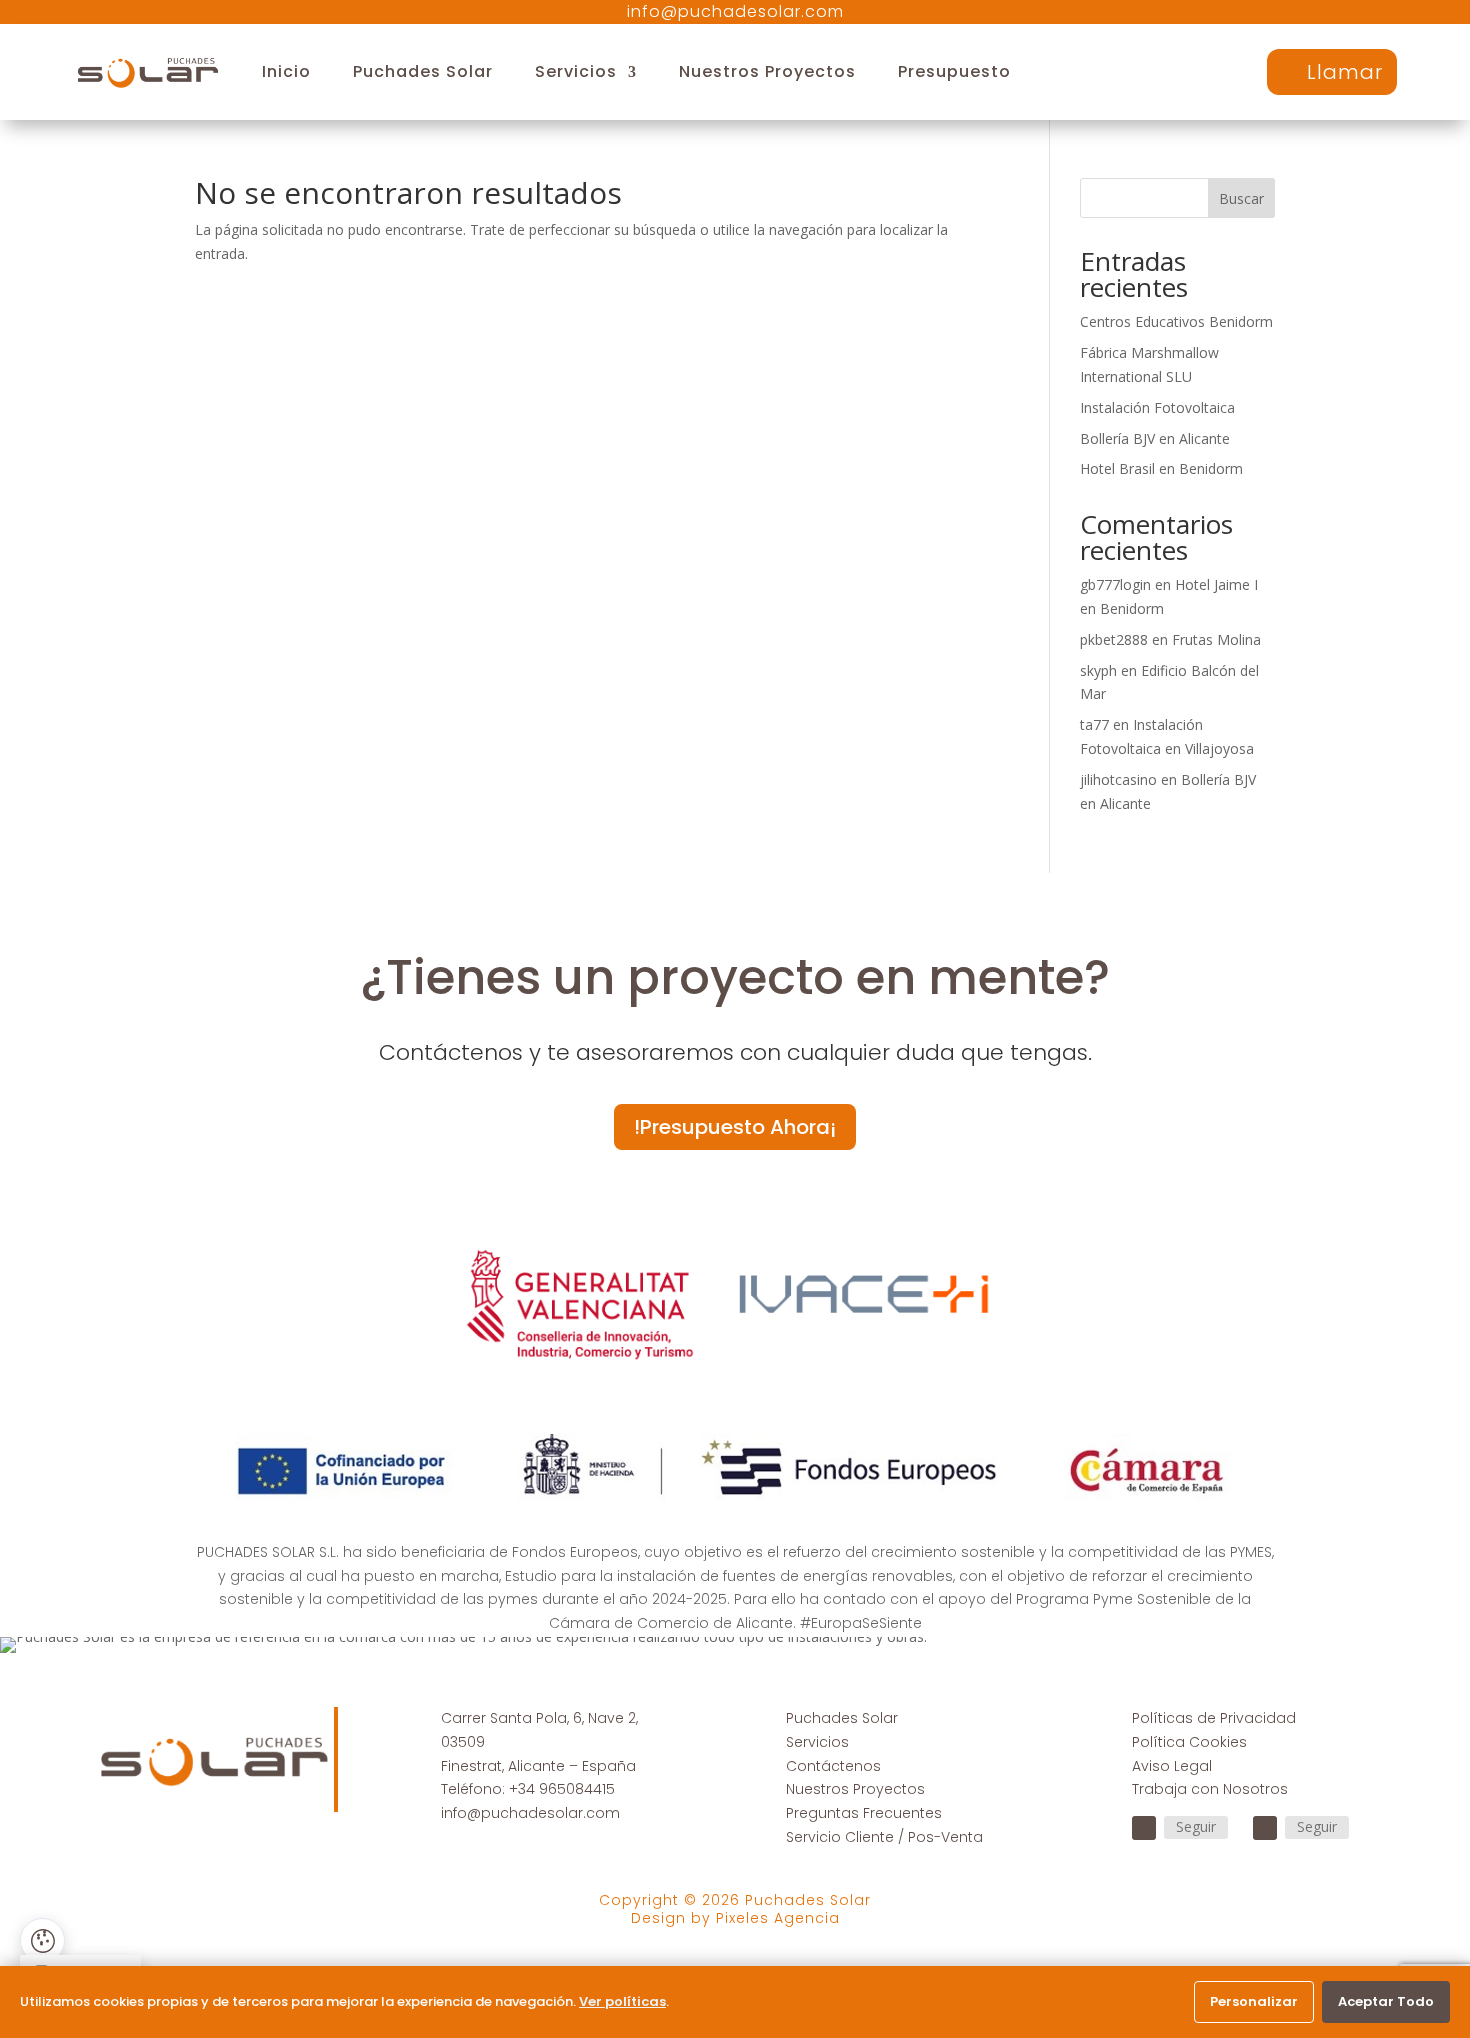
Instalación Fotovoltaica (1157, 407)
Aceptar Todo (1386, 2001)
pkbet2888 (1114, 639)
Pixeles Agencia (778, 1918)
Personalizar (1254, 2001)
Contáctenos (833, 1766)
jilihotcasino (1118, 779)
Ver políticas (622, 2001)
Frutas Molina (1216, 639)
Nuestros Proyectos (767, 71)
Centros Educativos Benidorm (1176, 321)
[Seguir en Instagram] (1265, 1828)
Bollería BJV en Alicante (1155, 438)
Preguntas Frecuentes (864, 1813)
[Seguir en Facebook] (1144, 1828)
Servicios (576, 71)
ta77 (1094, 724)
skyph (1098, 670)
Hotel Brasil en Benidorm (1161, 468)
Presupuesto (954, 71)
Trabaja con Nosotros (1210, 1789)
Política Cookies (1189, 1742)
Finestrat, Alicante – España (538, 1766)
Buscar (1241, 198)
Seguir (1196, 1826)
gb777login (1115, 584)
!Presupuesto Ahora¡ (735, 1127)
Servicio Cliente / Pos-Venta (884, 1837)
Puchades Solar (423, 71)
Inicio (286, 71)
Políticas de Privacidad (1214, 1718)
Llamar (1345, 72)
